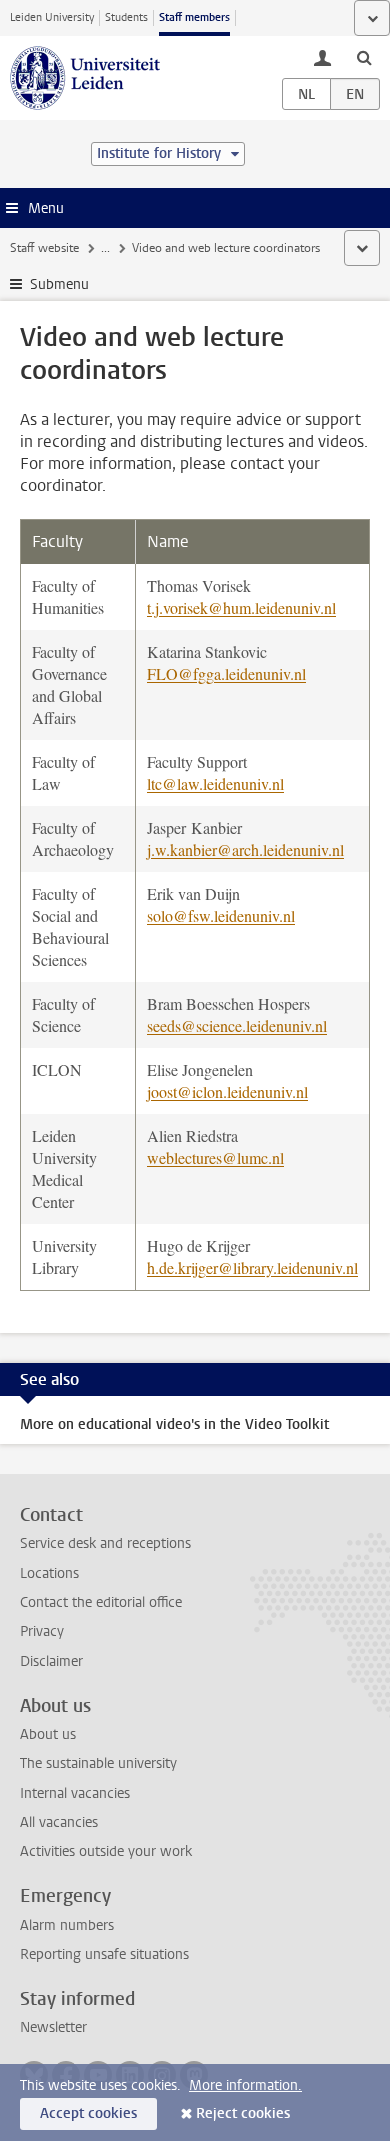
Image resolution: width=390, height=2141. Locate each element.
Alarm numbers (67, 1925)
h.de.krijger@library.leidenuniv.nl (252, 1267)
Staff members (194, 17)
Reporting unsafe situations (104, 1954)
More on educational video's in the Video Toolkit (174, 1424)
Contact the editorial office (101, 1602)
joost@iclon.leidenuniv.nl (227, 1091)
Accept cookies (88, 2113)
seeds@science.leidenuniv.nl (237, 1025)
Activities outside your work (106, 1851)
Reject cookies (243, 2113)
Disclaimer (51, 1661)
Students (126, 17)
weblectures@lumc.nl (215, 1157)
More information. (245, 2085)
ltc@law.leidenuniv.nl (215, 783)
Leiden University (52, 17)
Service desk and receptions (105, 1543)
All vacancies (59, 1822)
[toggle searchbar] (364, 57)
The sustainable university (98, 1763)
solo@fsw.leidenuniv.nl (221, 915)
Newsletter (53, 2027)
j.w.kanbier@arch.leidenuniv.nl (245, 849)
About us (48, 1734)
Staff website (44, 248)
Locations (49, 1573)
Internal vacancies (75, 1793)
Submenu (59, 284)
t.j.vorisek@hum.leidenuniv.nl (241, 607)
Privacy (42, 1631)
